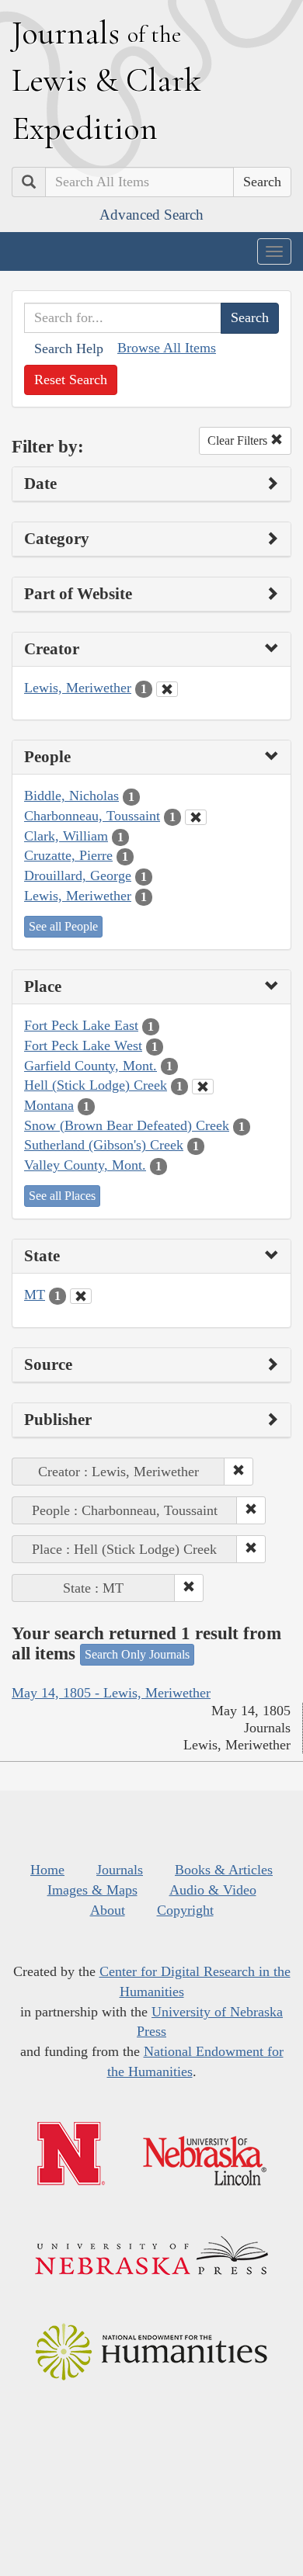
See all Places (62, 1196)
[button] (239, 1472)
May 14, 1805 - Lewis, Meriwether (111, 1693)
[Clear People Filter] (196, 817)
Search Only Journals (137, 1654)
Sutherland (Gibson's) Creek (104, 1145)
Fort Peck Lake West (83, 1045)
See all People (63, 926)
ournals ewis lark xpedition (106, 80)
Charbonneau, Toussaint (92, 816)
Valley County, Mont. (85, 1165)
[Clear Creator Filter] (167, 689)
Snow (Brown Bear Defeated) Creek (127, 1125)
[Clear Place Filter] (203, 1087)
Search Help (69, 348)
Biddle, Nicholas (71, 796)
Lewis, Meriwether (78, 688)
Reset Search (71, 380)
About (108, 1910)
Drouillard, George (78, 875)
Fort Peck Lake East (81, 1025)
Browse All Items (167, 348)
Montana (49, 1105)
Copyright (185, 1910)
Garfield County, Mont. (91, 1066)
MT (35, 1295)
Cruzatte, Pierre (68, 855)
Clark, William (66, 836)
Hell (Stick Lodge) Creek (96, 1085)
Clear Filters (239, 440)
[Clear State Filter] (81, 1296)
